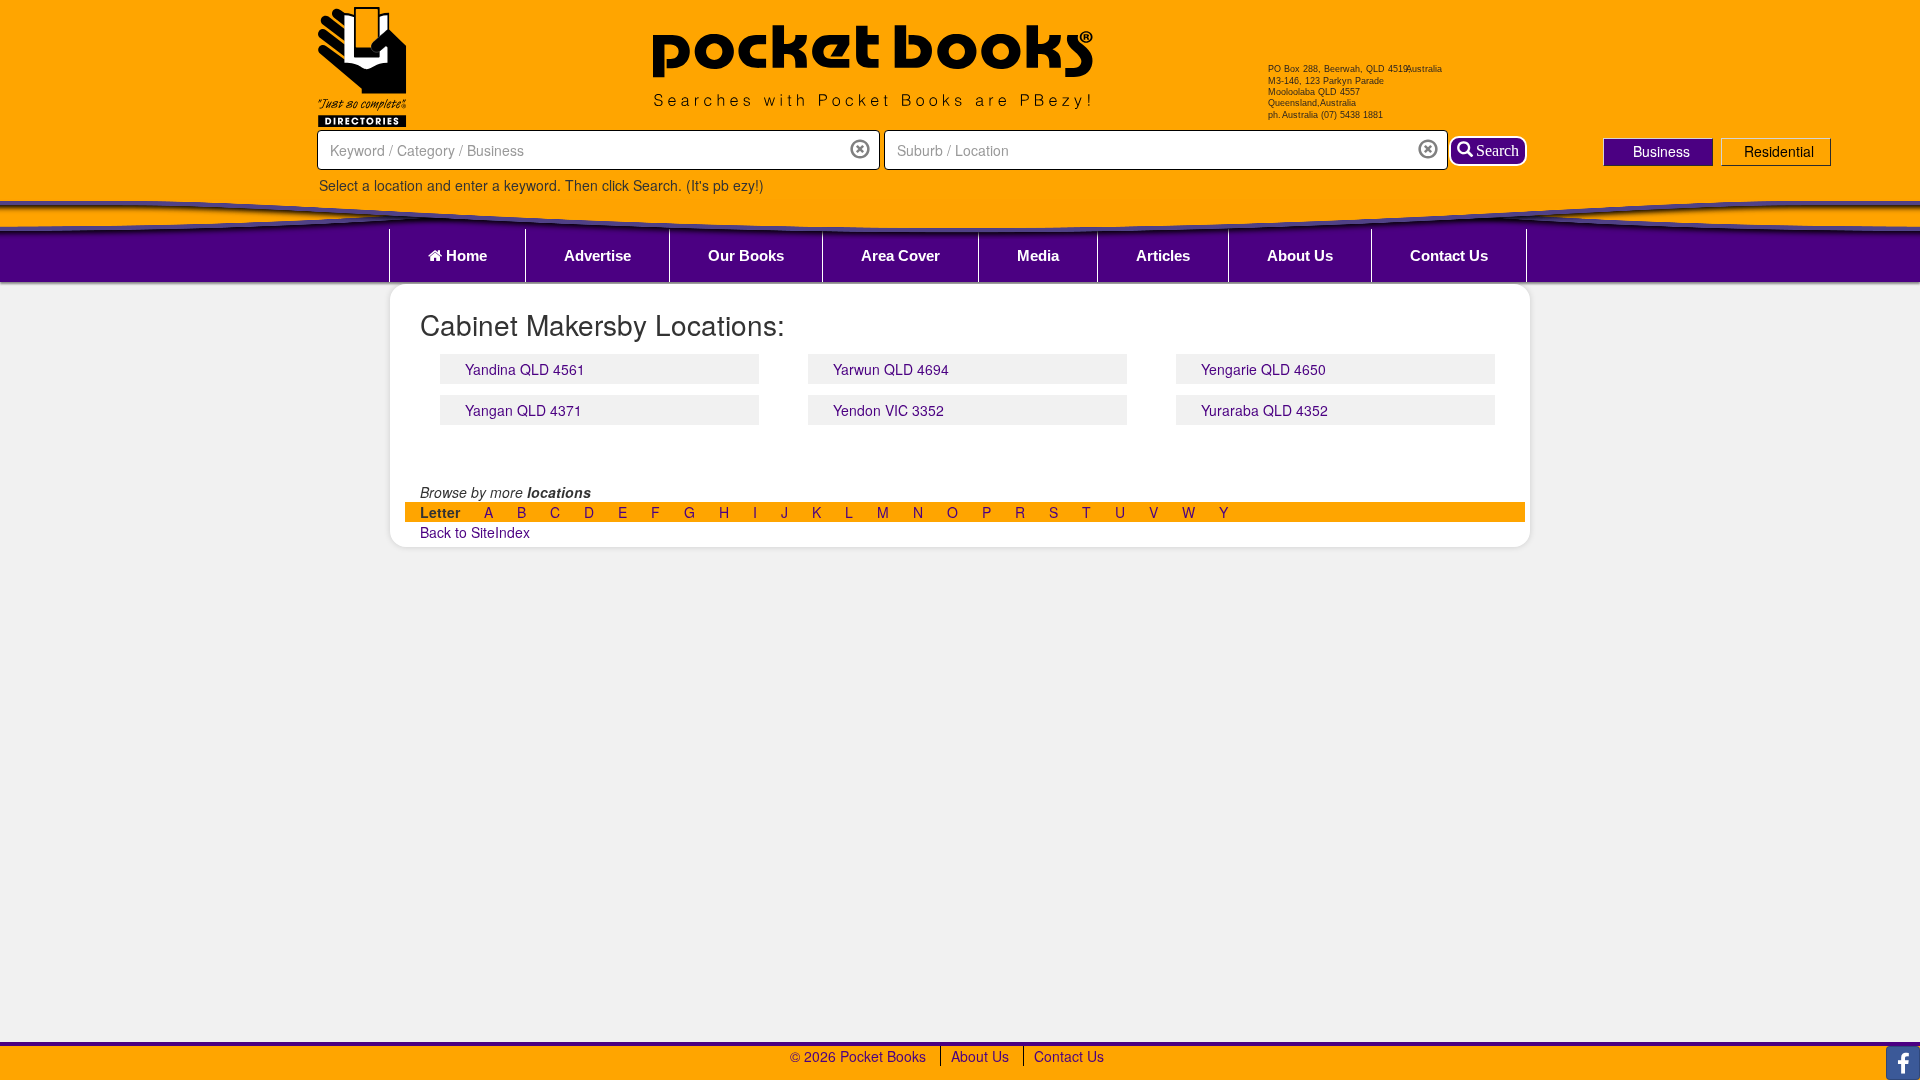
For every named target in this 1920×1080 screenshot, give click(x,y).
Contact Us (1449, 255)
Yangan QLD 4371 (523, 410)
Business (1661, 151)
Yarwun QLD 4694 (891, 369)
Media (1038, 255)
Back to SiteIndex (475, 532)
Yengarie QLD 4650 (1263, 369)
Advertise (597, 255)
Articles (1163, 255)
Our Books (746, 255)
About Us (1300, 255)
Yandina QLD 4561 (525, 369)
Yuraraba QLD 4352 (1264, 410)
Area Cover (900, 255)
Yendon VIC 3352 (888, 410)
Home (464, 255)
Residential (1779, 151)
